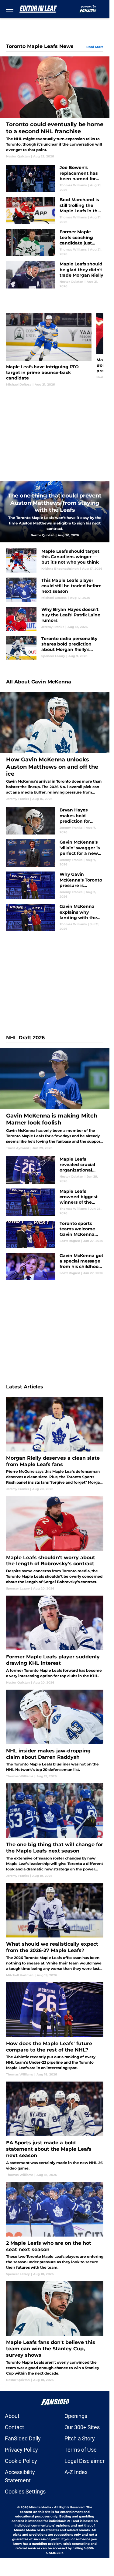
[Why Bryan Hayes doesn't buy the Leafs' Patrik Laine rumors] (55, 619)
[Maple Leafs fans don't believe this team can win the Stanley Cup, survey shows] (55, 2332)
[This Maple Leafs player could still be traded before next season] (55, 590)
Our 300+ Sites (82, 2427)
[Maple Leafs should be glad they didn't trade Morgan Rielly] (55, 275)
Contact (14, 2427)
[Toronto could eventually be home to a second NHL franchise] (55, 108)
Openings (76, 2416)
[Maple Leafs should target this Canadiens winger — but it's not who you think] (55, 561)
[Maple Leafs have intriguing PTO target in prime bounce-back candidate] (49, 350)
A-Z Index (76, 2472)
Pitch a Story (80, 2438)
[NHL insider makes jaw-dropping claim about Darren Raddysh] (55, 1734)
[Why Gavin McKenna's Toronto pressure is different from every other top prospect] (55, 885)
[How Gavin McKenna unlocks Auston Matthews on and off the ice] (55, 747)
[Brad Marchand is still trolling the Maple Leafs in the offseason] (55, 211)
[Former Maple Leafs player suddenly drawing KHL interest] (55, 1640)
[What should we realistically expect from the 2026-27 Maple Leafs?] (55, 1930)
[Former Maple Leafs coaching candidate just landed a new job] (55, 243)
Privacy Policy (21, 2450)
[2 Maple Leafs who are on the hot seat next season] (55, 2229)
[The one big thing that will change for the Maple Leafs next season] (55, 1831)
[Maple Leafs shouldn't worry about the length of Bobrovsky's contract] (55, 1543)
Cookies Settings (25, 2492)
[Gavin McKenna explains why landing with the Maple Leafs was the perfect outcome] (55, 917)
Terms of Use (81, 2450)
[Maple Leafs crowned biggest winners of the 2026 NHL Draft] (55, 1202)
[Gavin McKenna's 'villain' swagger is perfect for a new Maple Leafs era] (55, 853)
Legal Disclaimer (85, 2461)
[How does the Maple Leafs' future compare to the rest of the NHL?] (55, 2030)
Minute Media (40, 2507)
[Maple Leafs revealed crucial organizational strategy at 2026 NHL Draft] (55, 1170)
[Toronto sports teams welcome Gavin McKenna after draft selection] (55, 1234)
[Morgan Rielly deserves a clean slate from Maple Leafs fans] (55, 1444)
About (12, 2416)
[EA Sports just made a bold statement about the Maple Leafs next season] (55, 2129)
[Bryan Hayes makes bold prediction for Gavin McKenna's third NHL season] (55, 821)
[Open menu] (10, 9)
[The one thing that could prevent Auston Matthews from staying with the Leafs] (55, 512)
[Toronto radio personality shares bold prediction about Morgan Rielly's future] (55, 648)
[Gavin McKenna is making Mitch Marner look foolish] (55, 1099)
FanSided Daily (23, 2438)
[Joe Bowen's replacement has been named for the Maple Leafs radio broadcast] (55, 178)
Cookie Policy (21, 2461)
